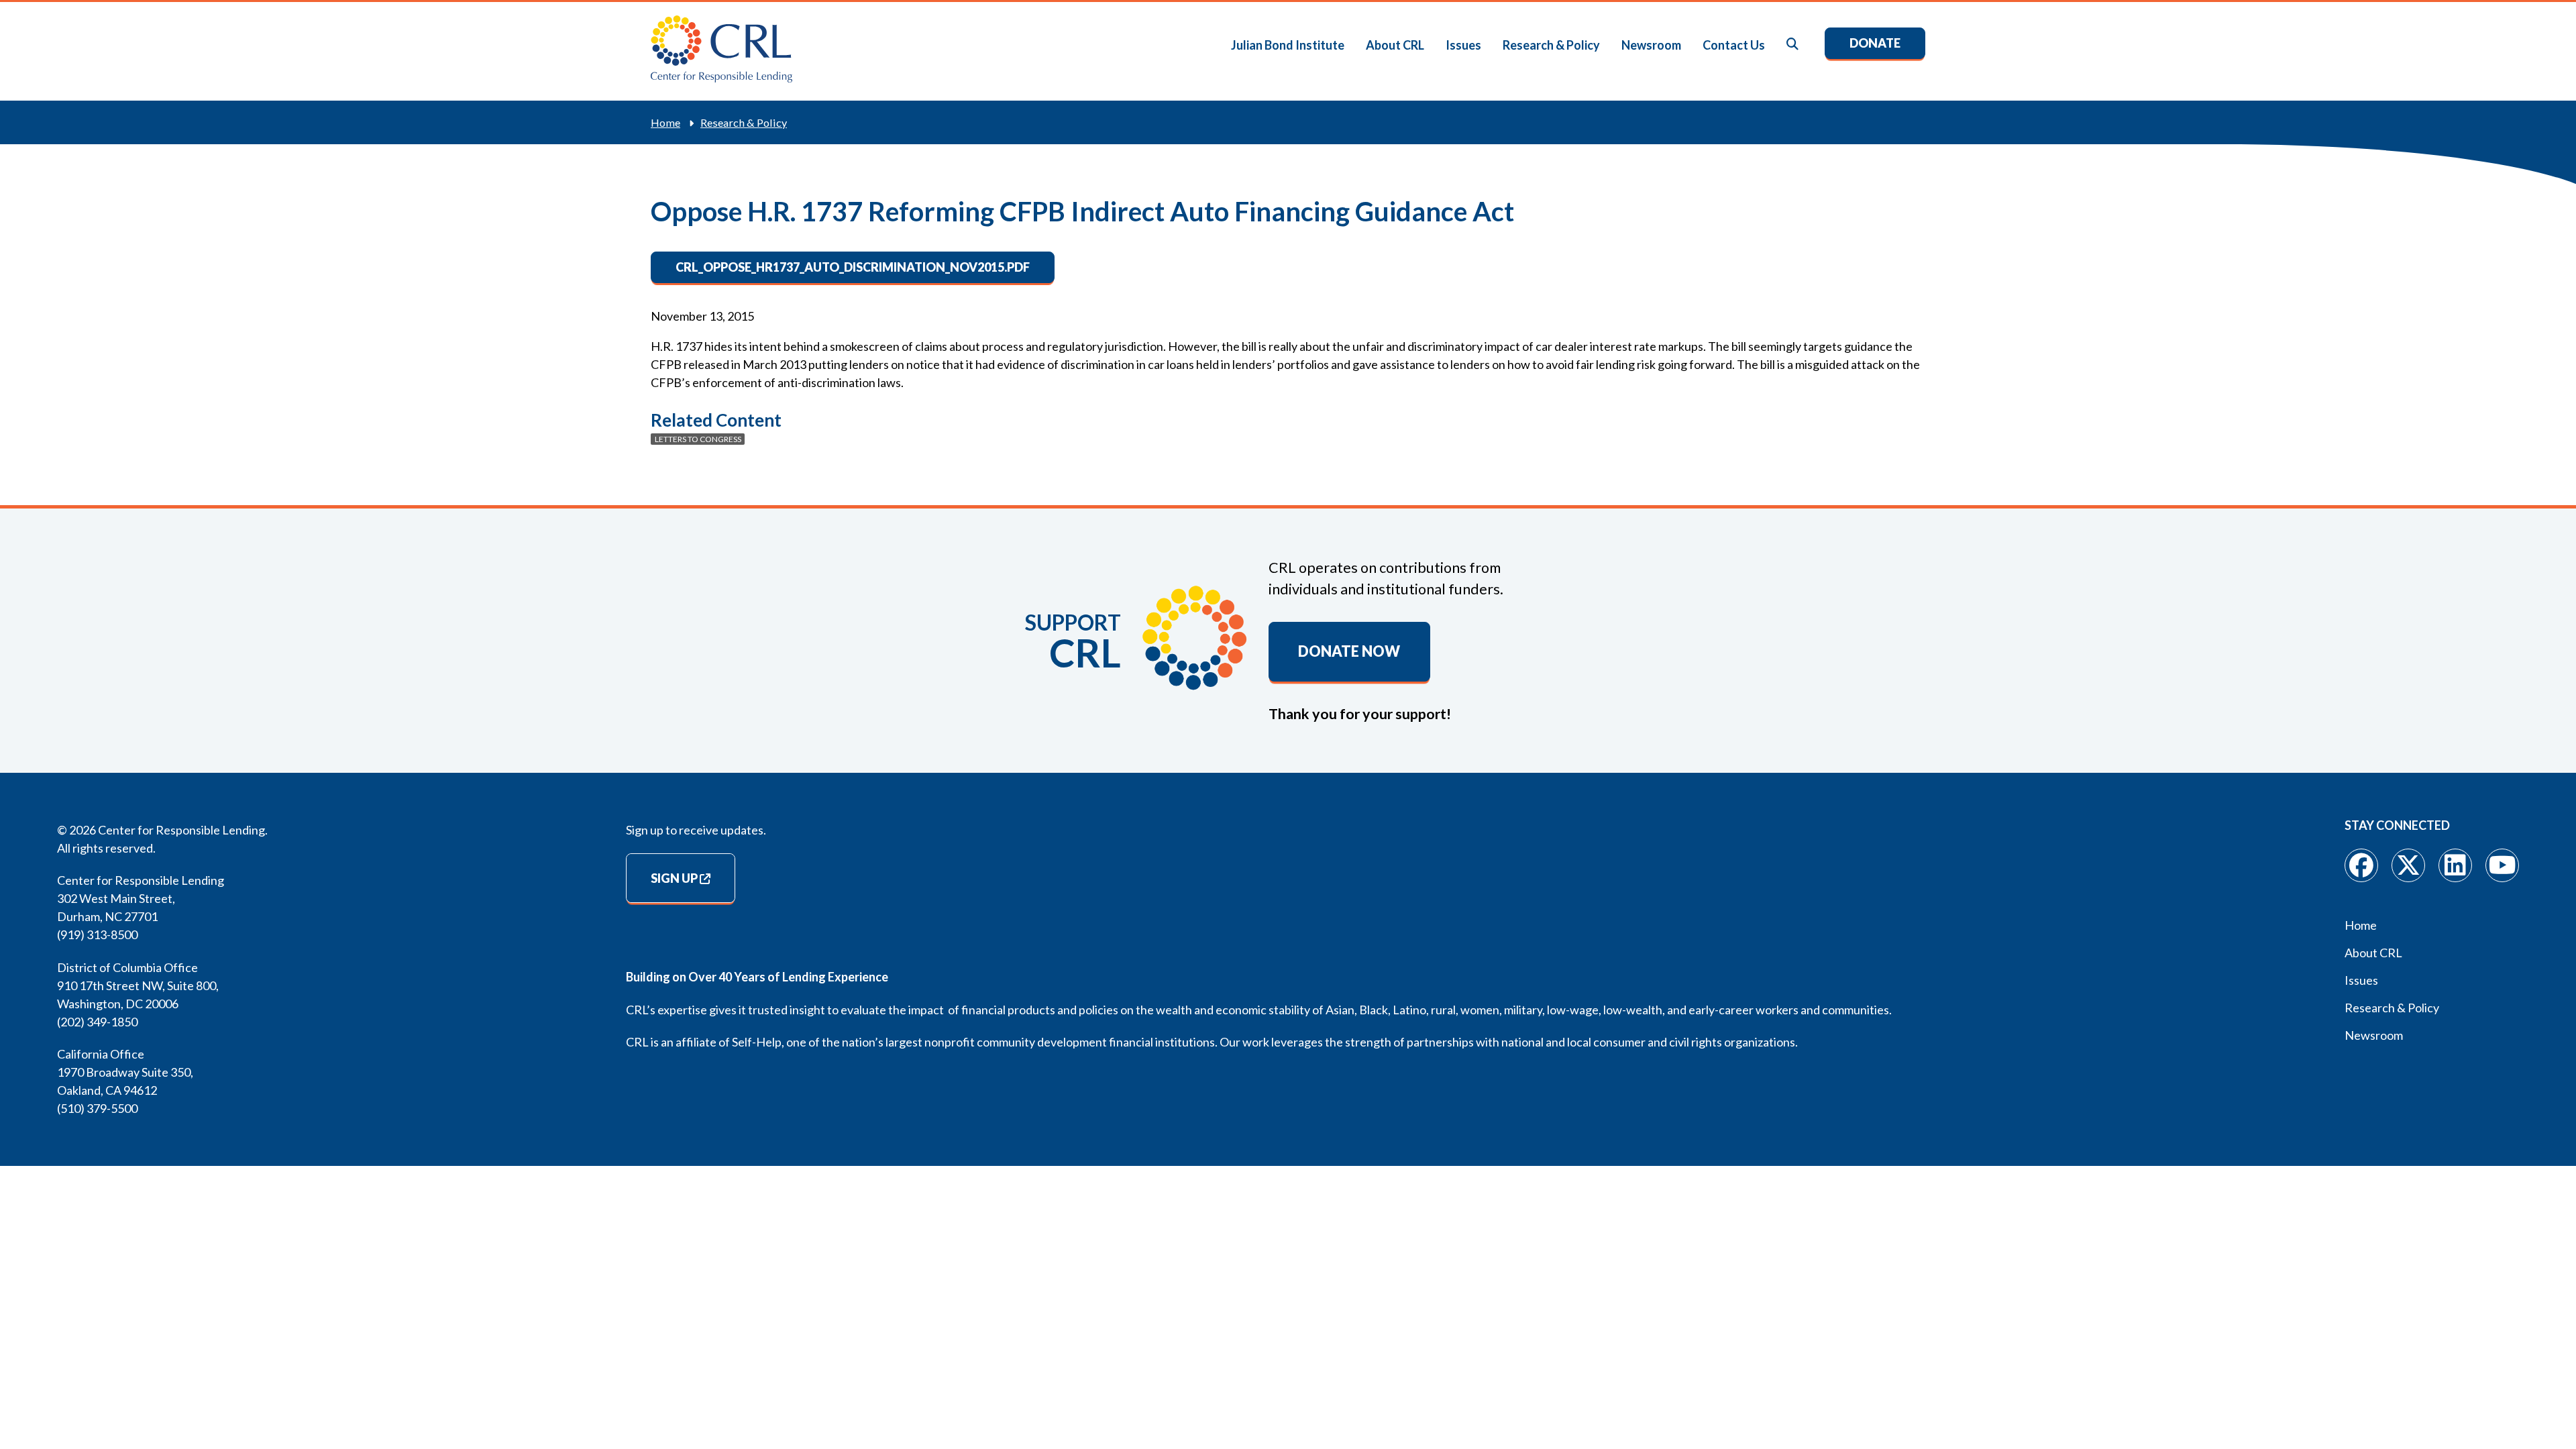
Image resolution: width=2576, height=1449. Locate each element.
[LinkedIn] (2455, 865)
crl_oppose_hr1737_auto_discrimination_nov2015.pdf (853, 267)
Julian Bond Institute (1288, 45)
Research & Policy (1551, 45)
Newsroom (1651, 45)
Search (1793, 45)
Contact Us (1734, 45)
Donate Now (1349, 651)
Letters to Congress (698, 439)
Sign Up (674, 878)
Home (665, 122)
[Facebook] (2361, 865)
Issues (1463, 45)
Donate (1875, 43)
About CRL (1395, 45)
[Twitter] (2408, 865)
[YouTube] (2502, 865)
